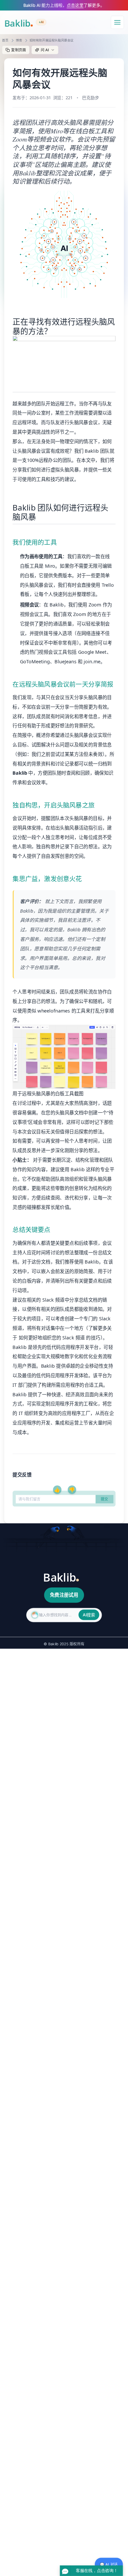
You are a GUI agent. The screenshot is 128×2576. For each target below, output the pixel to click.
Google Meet (92, 652)
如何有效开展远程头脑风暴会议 (52, 40)
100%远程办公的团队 (49, 460)
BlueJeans (65, 661)
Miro (50, 566)
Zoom (95, 605)
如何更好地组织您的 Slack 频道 (52, 1338)
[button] (45, 50)
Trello (108, 585)
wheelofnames (54, 1011)
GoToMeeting (35, 661)
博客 (19, 40)
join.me (92, 661)
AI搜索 (89, 1615)
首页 (5, 40)
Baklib (27, 911)
